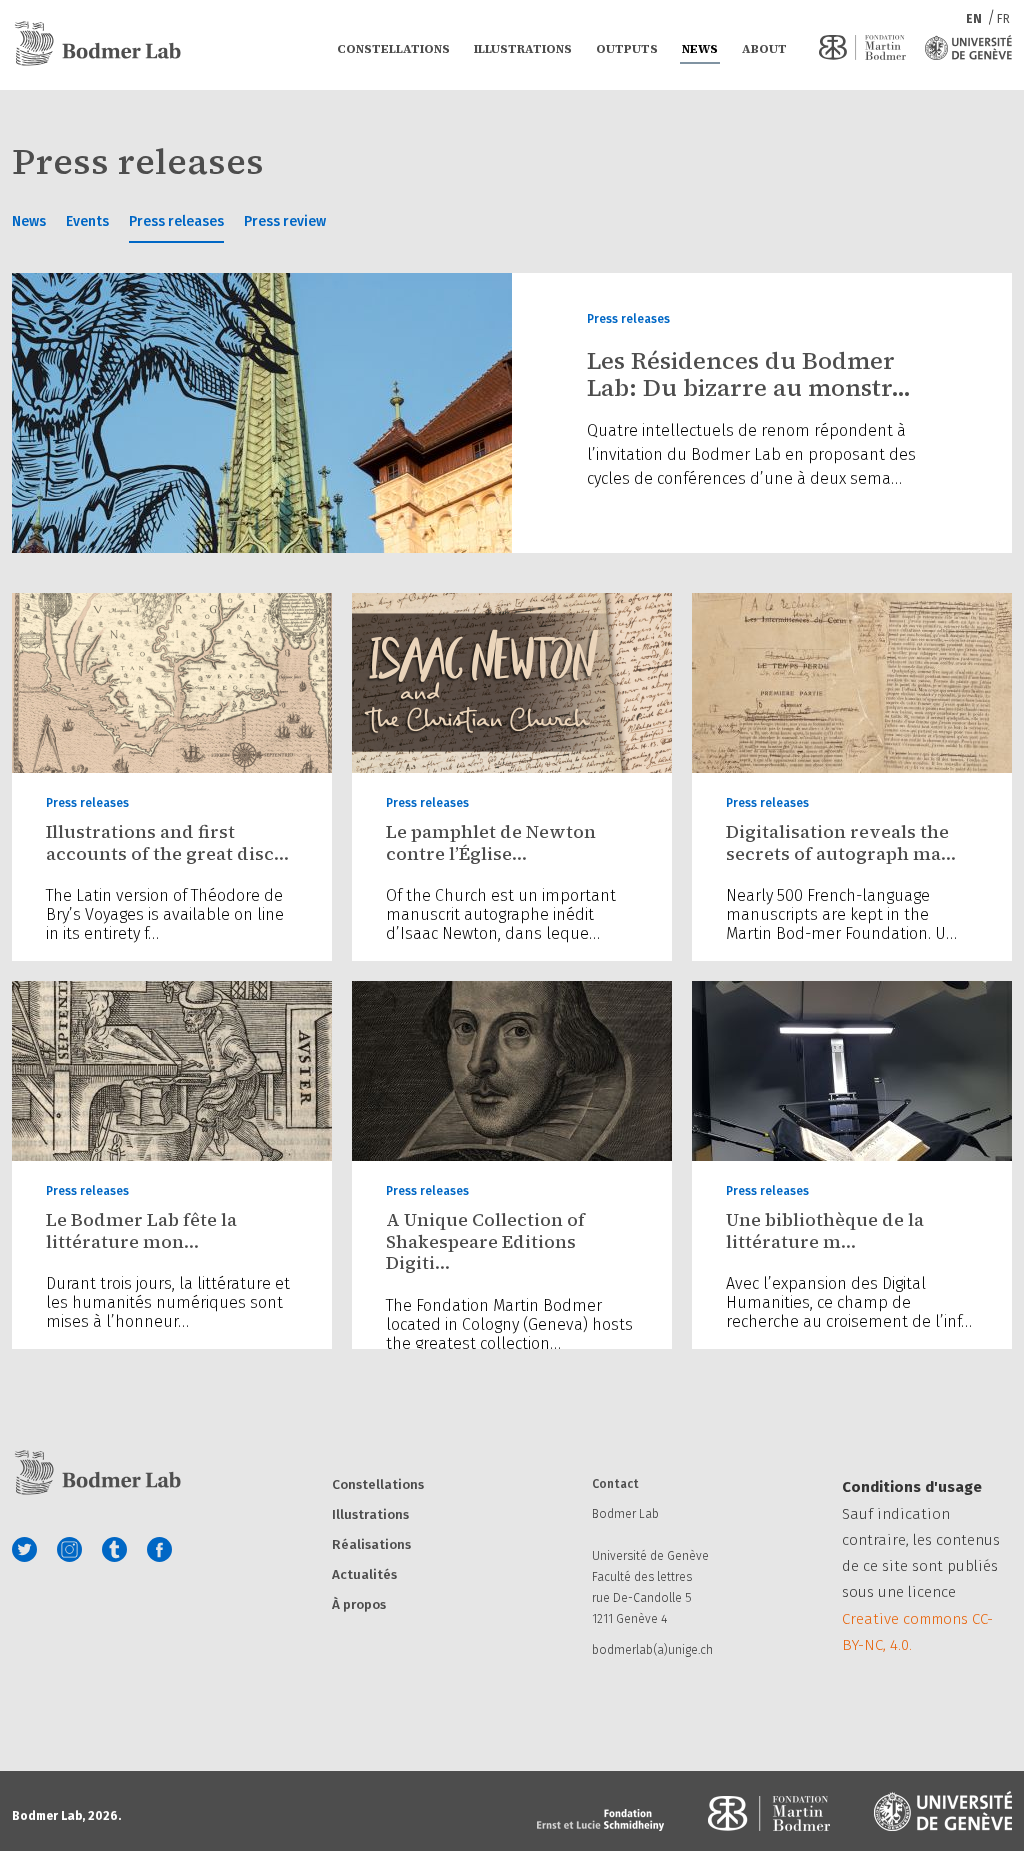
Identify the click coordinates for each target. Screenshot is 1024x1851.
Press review (285, 221)
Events (87, 221)
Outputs (627, 49)
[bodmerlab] (97, 44)
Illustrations (523, 49)
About (764, 49)
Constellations (393, 49)
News (700, 49)
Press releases (176, 221)
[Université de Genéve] (968, 47)
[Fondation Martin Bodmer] (862, 47)
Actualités (364, 1575)
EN (975, 19)
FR (1003, 19)
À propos (359, 1605)
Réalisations (371, 1545)
